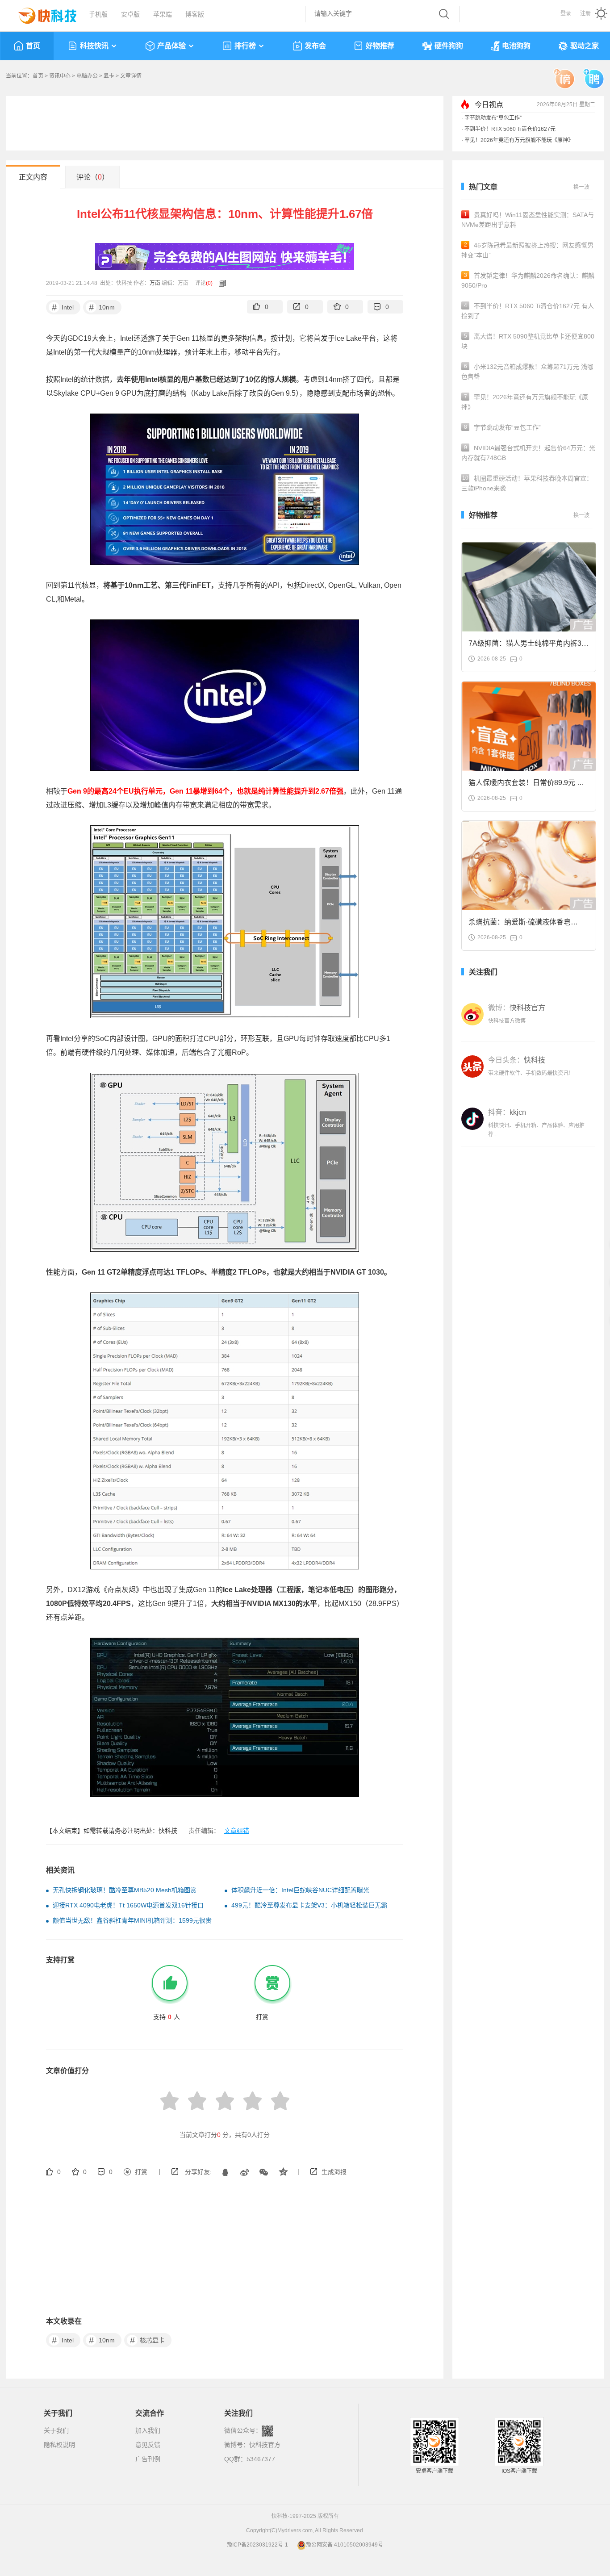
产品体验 (171, 46)
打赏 (141, 2172)
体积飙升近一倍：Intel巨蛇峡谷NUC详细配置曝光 (300, 1890)
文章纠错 (237, 1831)
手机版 (98, 14)
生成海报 (334, 2172)
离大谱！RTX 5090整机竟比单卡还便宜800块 (528, 341)
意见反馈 (148, 2445)
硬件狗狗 (449, 46)
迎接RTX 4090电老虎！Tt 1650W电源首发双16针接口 (128, 1905)
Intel (63, 307)
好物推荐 (380, 46)
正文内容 (33, 177)
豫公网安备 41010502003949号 (345, 2545)
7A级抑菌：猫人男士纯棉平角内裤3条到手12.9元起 (529, 646)
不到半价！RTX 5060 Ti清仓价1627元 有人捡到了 (528, 311)
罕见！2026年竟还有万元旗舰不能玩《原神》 (519, 140)
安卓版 (130, 14)
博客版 (195, 14)
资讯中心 (60, 76)
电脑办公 (87, 76)
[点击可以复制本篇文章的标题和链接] (220, 283)
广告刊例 (148, 2459)
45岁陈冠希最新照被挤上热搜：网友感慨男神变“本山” (527, 250)
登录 (566, 13)
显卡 (109, 76)
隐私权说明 (59, 2445)
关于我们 (56, 2430)
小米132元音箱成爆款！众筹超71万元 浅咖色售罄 (527, 372)
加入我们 (148, 2430)
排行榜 (245, 46)
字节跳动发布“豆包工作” (493, 118)
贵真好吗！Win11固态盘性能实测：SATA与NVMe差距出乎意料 (528, 220)
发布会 (315, 46)
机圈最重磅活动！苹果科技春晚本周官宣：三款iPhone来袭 (527, 483)
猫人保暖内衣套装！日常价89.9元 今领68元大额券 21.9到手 (526, 785)
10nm (102, 307)
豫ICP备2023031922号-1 (257, 2545)
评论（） (93, 177)
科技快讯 (94, 46)
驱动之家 (585, 46)
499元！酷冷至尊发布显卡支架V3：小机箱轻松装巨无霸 (309, 1905)
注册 (585, 13)
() (209, 283)
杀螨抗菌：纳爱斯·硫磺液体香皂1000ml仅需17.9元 (520, 925)
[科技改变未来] (41, 13)
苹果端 (163, 14)
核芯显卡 (148, 2340)
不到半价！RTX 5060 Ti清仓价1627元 (510, 129)
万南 (155, 283)
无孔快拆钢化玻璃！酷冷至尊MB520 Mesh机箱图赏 (125, 1890)
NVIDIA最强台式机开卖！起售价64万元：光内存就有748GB (528, 453)
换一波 (581, 187)
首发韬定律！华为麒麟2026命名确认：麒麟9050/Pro (528, 280)
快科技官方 (265, 2445)
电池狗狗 (516, 46)
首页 (33, 46)
